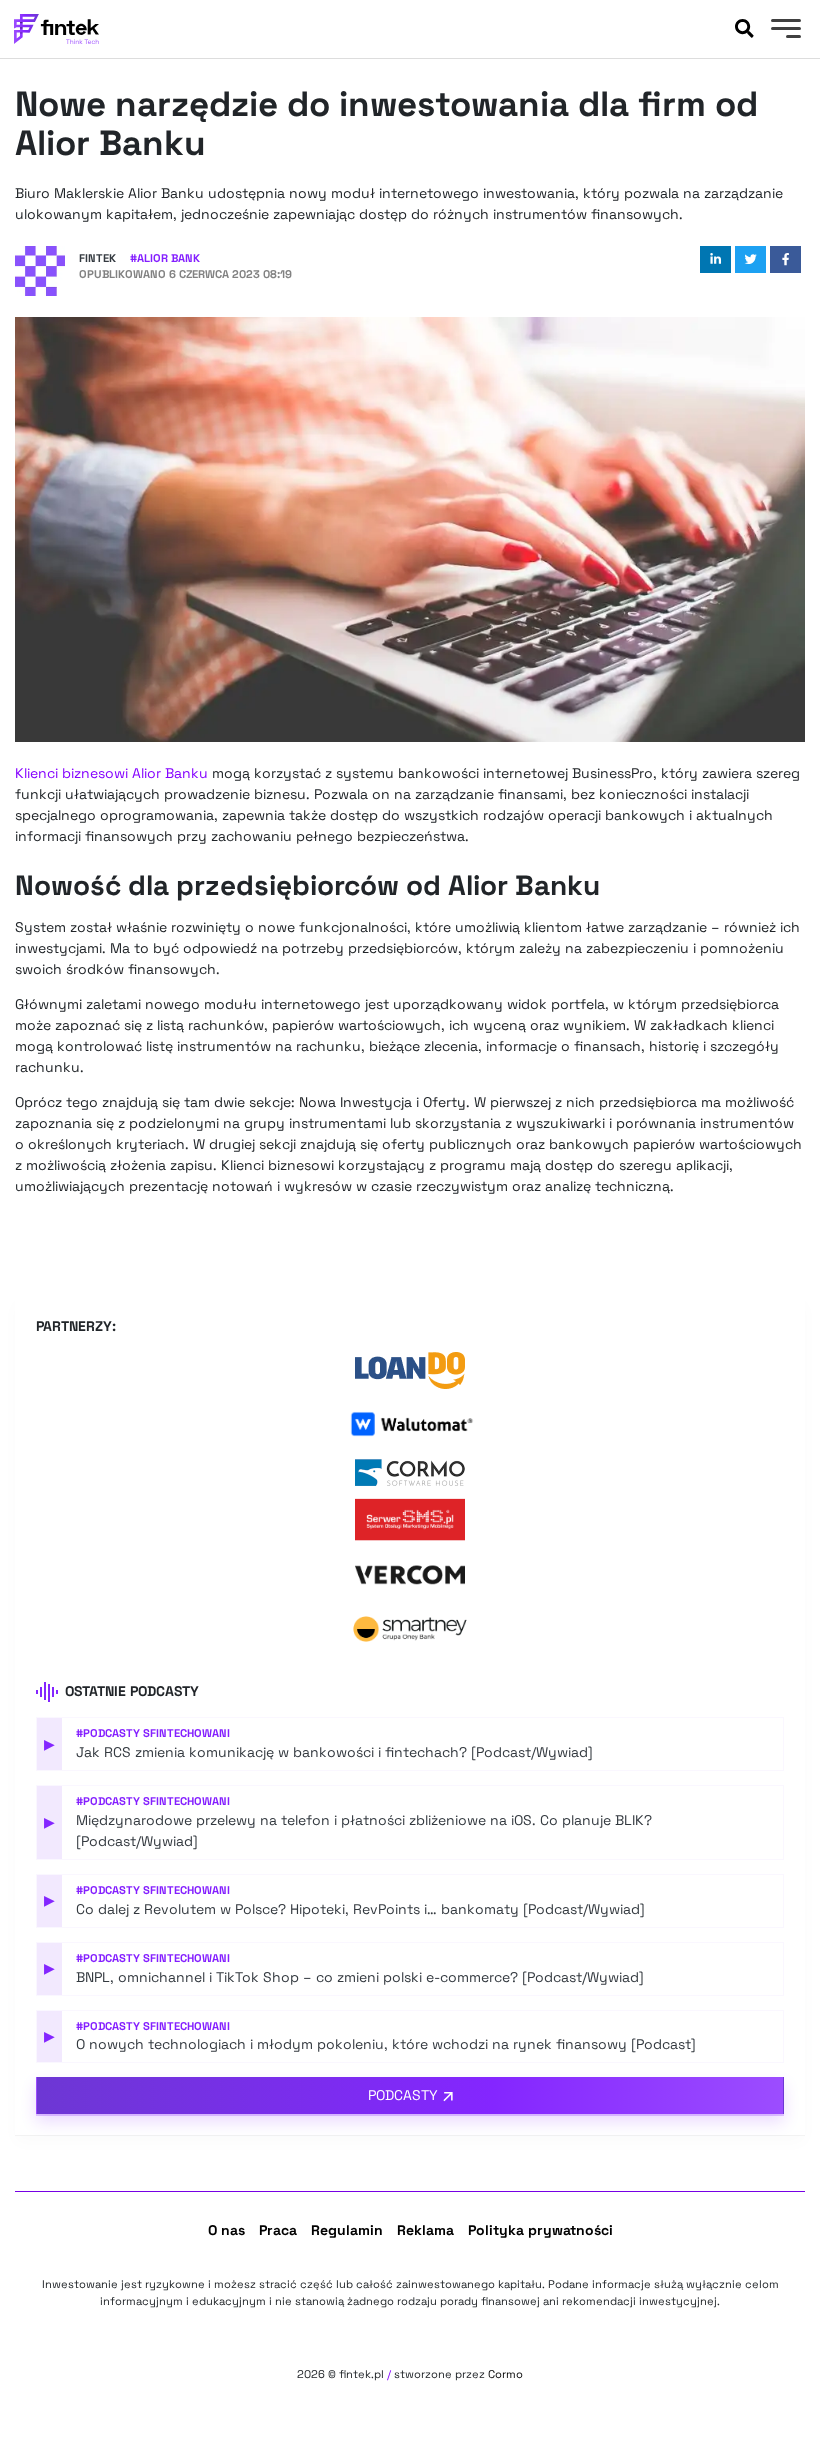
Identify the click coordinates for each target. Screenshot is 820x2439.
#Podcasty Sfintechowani (153, 1733)
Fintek (97, 258)
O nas (226, 2230)
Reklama (425, 2230)
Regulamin (347, 2230)
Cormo (505, 2374)
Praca (278, 2230)
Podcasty (403, 2095)
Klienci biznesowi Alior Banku (111, 773)
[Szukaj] (744, 29)
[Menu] (783, 31)
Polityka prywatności (540, 2230)
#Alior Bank (165, 258)
